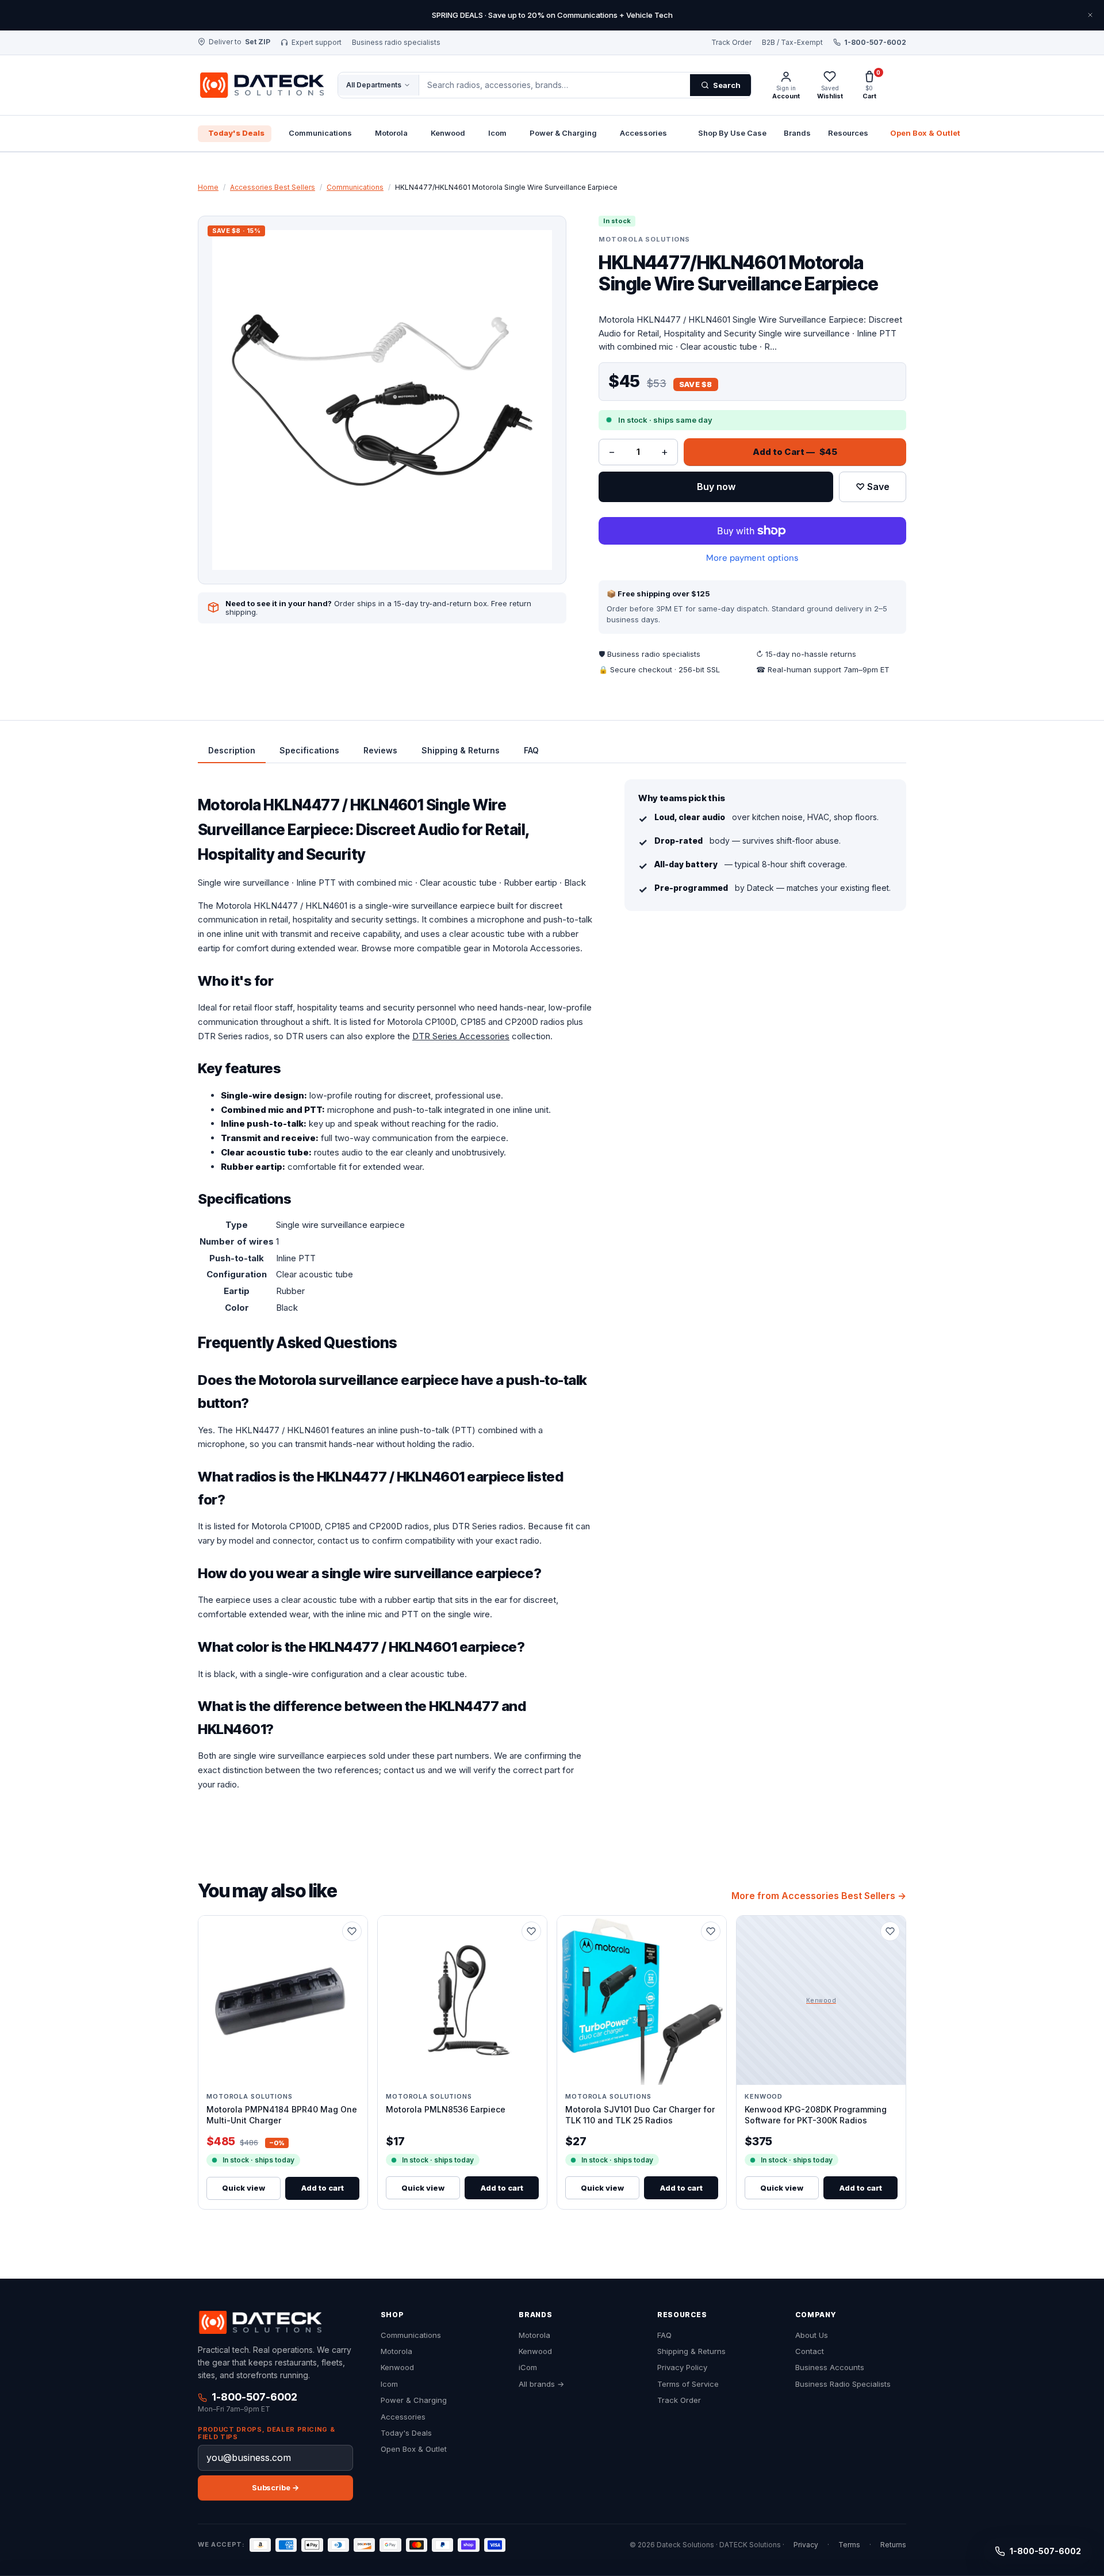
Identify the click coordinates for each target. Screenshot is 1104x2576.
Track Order (731, 43)
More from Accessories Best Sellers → (819, 1896)
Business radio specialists (396, 43)
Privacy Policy (682, 2368)
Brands (797, 133)
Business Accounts (830, 2368)
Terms (849, 2545)
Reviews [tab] (380, 750)
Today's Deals (236, 133)
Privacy (806, 2545)
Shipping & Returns (691, 2351)
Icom (497, 133)
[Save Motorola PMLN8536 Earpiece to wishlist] (531, 1931)
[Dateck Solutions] (260, 2322)
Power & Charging (563, 133)
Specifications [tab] (309, 750)
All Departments (374, 85)
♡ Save (873, 487)
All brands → (541, 2384)
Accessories (643, 133)
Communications (320, 133)
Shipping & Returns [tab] (461, 750)
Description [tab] (232, 750)
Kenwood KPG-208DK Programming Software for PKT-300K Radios (816, 2114)
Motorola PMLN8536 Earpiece (446, 2109)
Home (208, 187)
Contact (810, 2351)
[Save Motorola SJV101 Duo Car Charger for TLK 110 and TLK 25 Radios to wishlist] (711, 1931)
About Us (812, 2335)
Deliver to (239, 42)
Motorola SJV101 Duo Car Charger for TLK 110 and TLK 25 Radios (640, 2114)
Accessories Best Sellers (273, 187)
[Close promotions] (1090, 15)
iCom (528, 2368)
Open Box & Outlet (925, 133)
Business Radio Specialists (843, 2384)
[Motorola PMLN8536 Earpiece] (462, 2000)
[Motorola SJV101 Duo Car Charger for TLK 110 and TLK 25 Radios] (642, 2000)
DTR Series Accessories (461, 1036)
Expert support (317, 43)
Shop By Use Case (732, 133)
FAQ (664, 2335)
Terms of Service (688, 2384)
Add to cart (323, 2188)
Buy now (716, 487)
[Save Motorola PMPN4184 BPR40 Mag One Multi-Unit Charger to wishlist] (352, 1931)
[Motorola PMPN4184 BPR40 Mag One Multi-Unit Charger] (283, 2000)
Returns (893, 2545)
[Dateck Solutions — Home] (261, 85)
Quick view (244, 2188)
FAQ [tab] (531, 750)
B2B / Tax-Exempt (792, 43)
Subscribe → (275, 2487)
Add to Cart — (795, 452)
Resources (848, 133)
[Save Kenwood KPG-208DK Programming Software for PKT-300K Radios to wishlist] (890, 1931)
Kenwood (448, 133)
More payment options (752, 558)
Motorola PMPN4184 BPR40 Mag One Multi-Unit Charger (282, 2114)
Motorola (391, 133)
